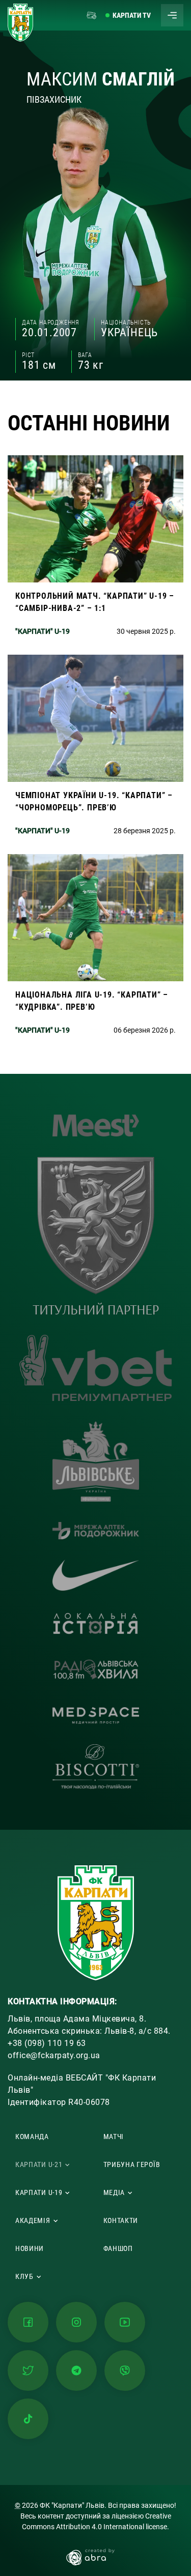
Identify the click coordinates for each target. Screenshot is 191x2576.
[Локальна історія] (96, 1623)
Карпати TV (132, 15)
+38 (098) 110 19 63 (47, 2043)
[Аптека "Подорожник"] (96, 1531)
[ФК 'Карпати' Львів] (20, 23)
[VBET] (96, 1368)
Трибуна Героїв (132, 2164)
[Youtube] (125, 2322)
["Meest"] (96, 1125)
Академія (33, 2220)
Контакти (121, 2220)
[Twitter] (28, 2370)
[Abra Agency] (95, 2556)
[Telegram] (76, 2370)
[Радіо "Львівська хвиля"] (96, 1672)
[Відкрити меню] (172, 15)
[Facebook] (28, 2322)
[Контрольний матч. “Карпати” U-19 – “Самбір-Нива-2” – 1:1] (95, 550)
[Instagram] (76, 2322)
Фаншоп (118, 2248)
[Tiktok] (28, 2419)
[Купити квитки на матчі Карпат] (92, 15)
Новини (30, 2248)
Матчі (114, 2136)
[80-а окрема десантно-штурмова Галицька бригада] (96, 1236)
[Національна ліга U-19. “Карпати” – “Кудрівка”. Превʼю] (95, 949)
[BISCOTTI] (96, 1767)
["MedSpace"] (96, 1716)
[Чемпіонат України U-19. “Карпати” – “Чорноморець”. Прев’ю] (95, 749)
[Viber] (125, 2370)
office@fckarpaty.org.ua (54, 2055)
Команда (32, 2136)
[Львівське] (96, 1461)
